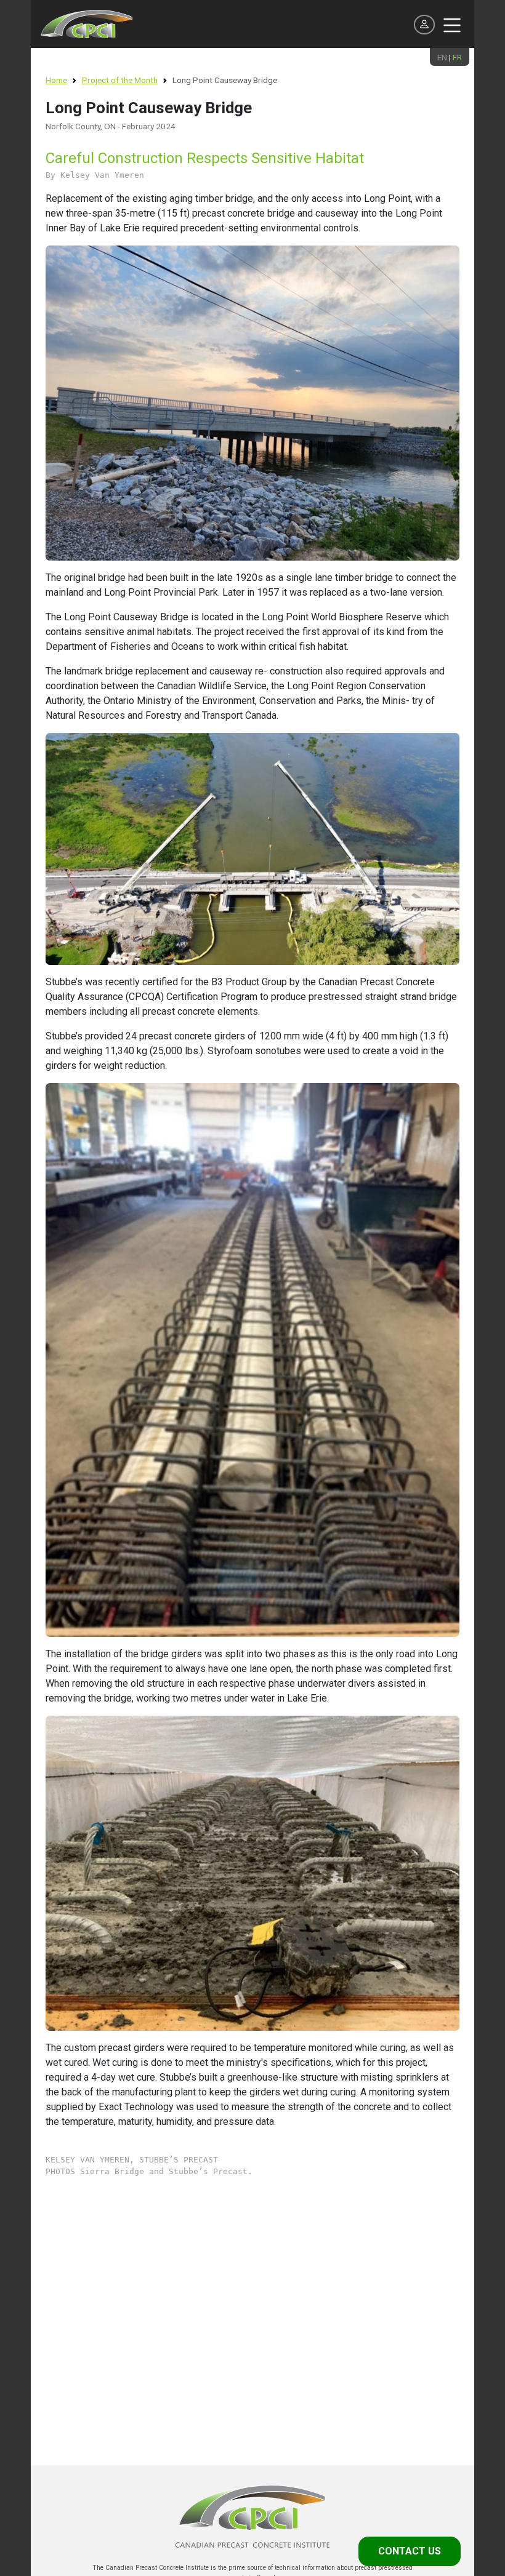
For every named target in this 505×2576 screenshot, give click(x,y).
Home (56, 80)
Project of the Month (120, 80)
